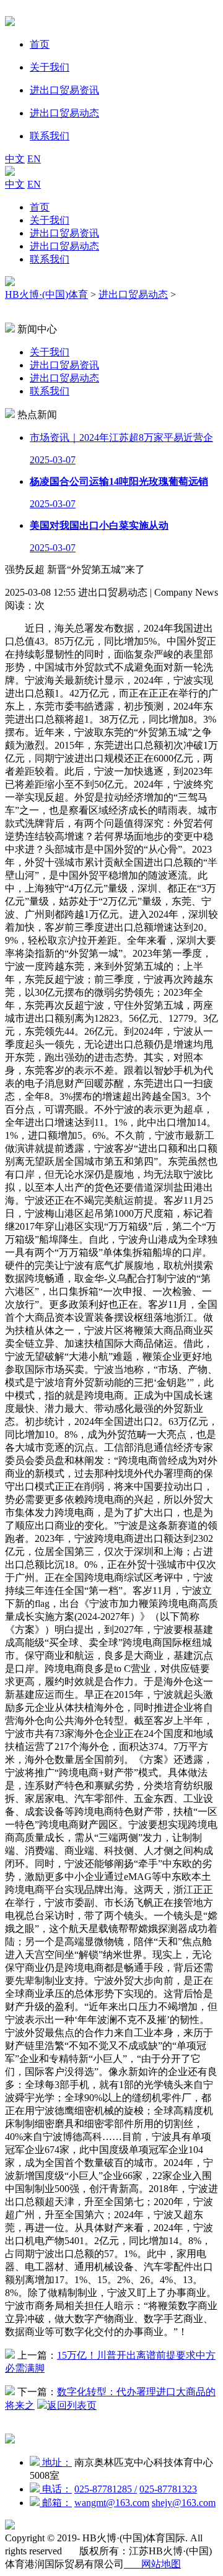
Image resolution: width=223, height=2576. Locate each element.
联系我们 (50, 259)
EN (34, 159)
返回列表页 (72, 2405)
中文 (15, 159)
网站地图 (152, 2564)
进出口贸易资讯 (64, 233)
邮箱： (56, 2503)
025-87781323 (168, 2489)
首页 (40, 207)
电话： (56, 2489)
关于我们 (50, 220)
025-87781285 (106, 2489)
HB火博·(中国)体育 (46, 294)
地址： (56, 2462)
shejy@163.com (184, 2503)
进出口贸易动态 (64, 246)
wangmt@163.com (112, 2503)
